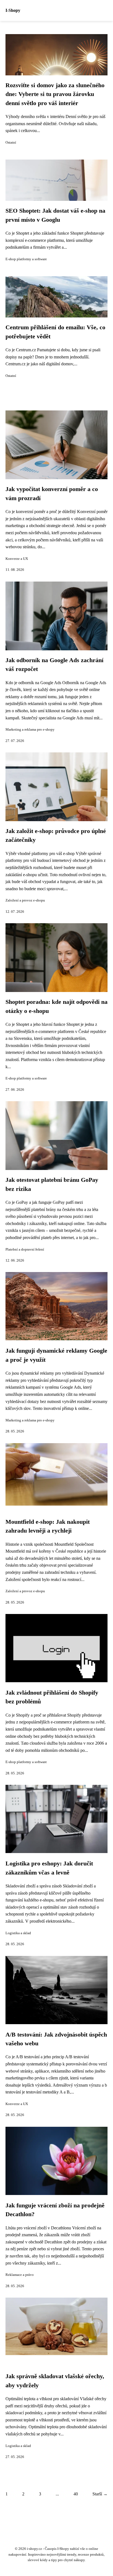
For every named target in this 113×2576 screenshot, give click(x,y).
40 (76, 2494)
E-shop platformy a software (26, 259)
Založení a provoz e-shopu (25, 900)
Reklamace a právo (20, 2275)
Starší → (100, 2494)
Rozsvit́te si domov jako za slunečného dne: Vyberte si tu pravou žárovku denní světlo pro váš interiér (55, 94)
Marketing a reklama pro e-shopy (30, 730)
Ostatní (11, 142)
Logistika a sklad (18, 1933)
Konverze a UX (17, 559)
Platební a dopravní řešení (25, 1249)
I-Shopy (13, 10)
